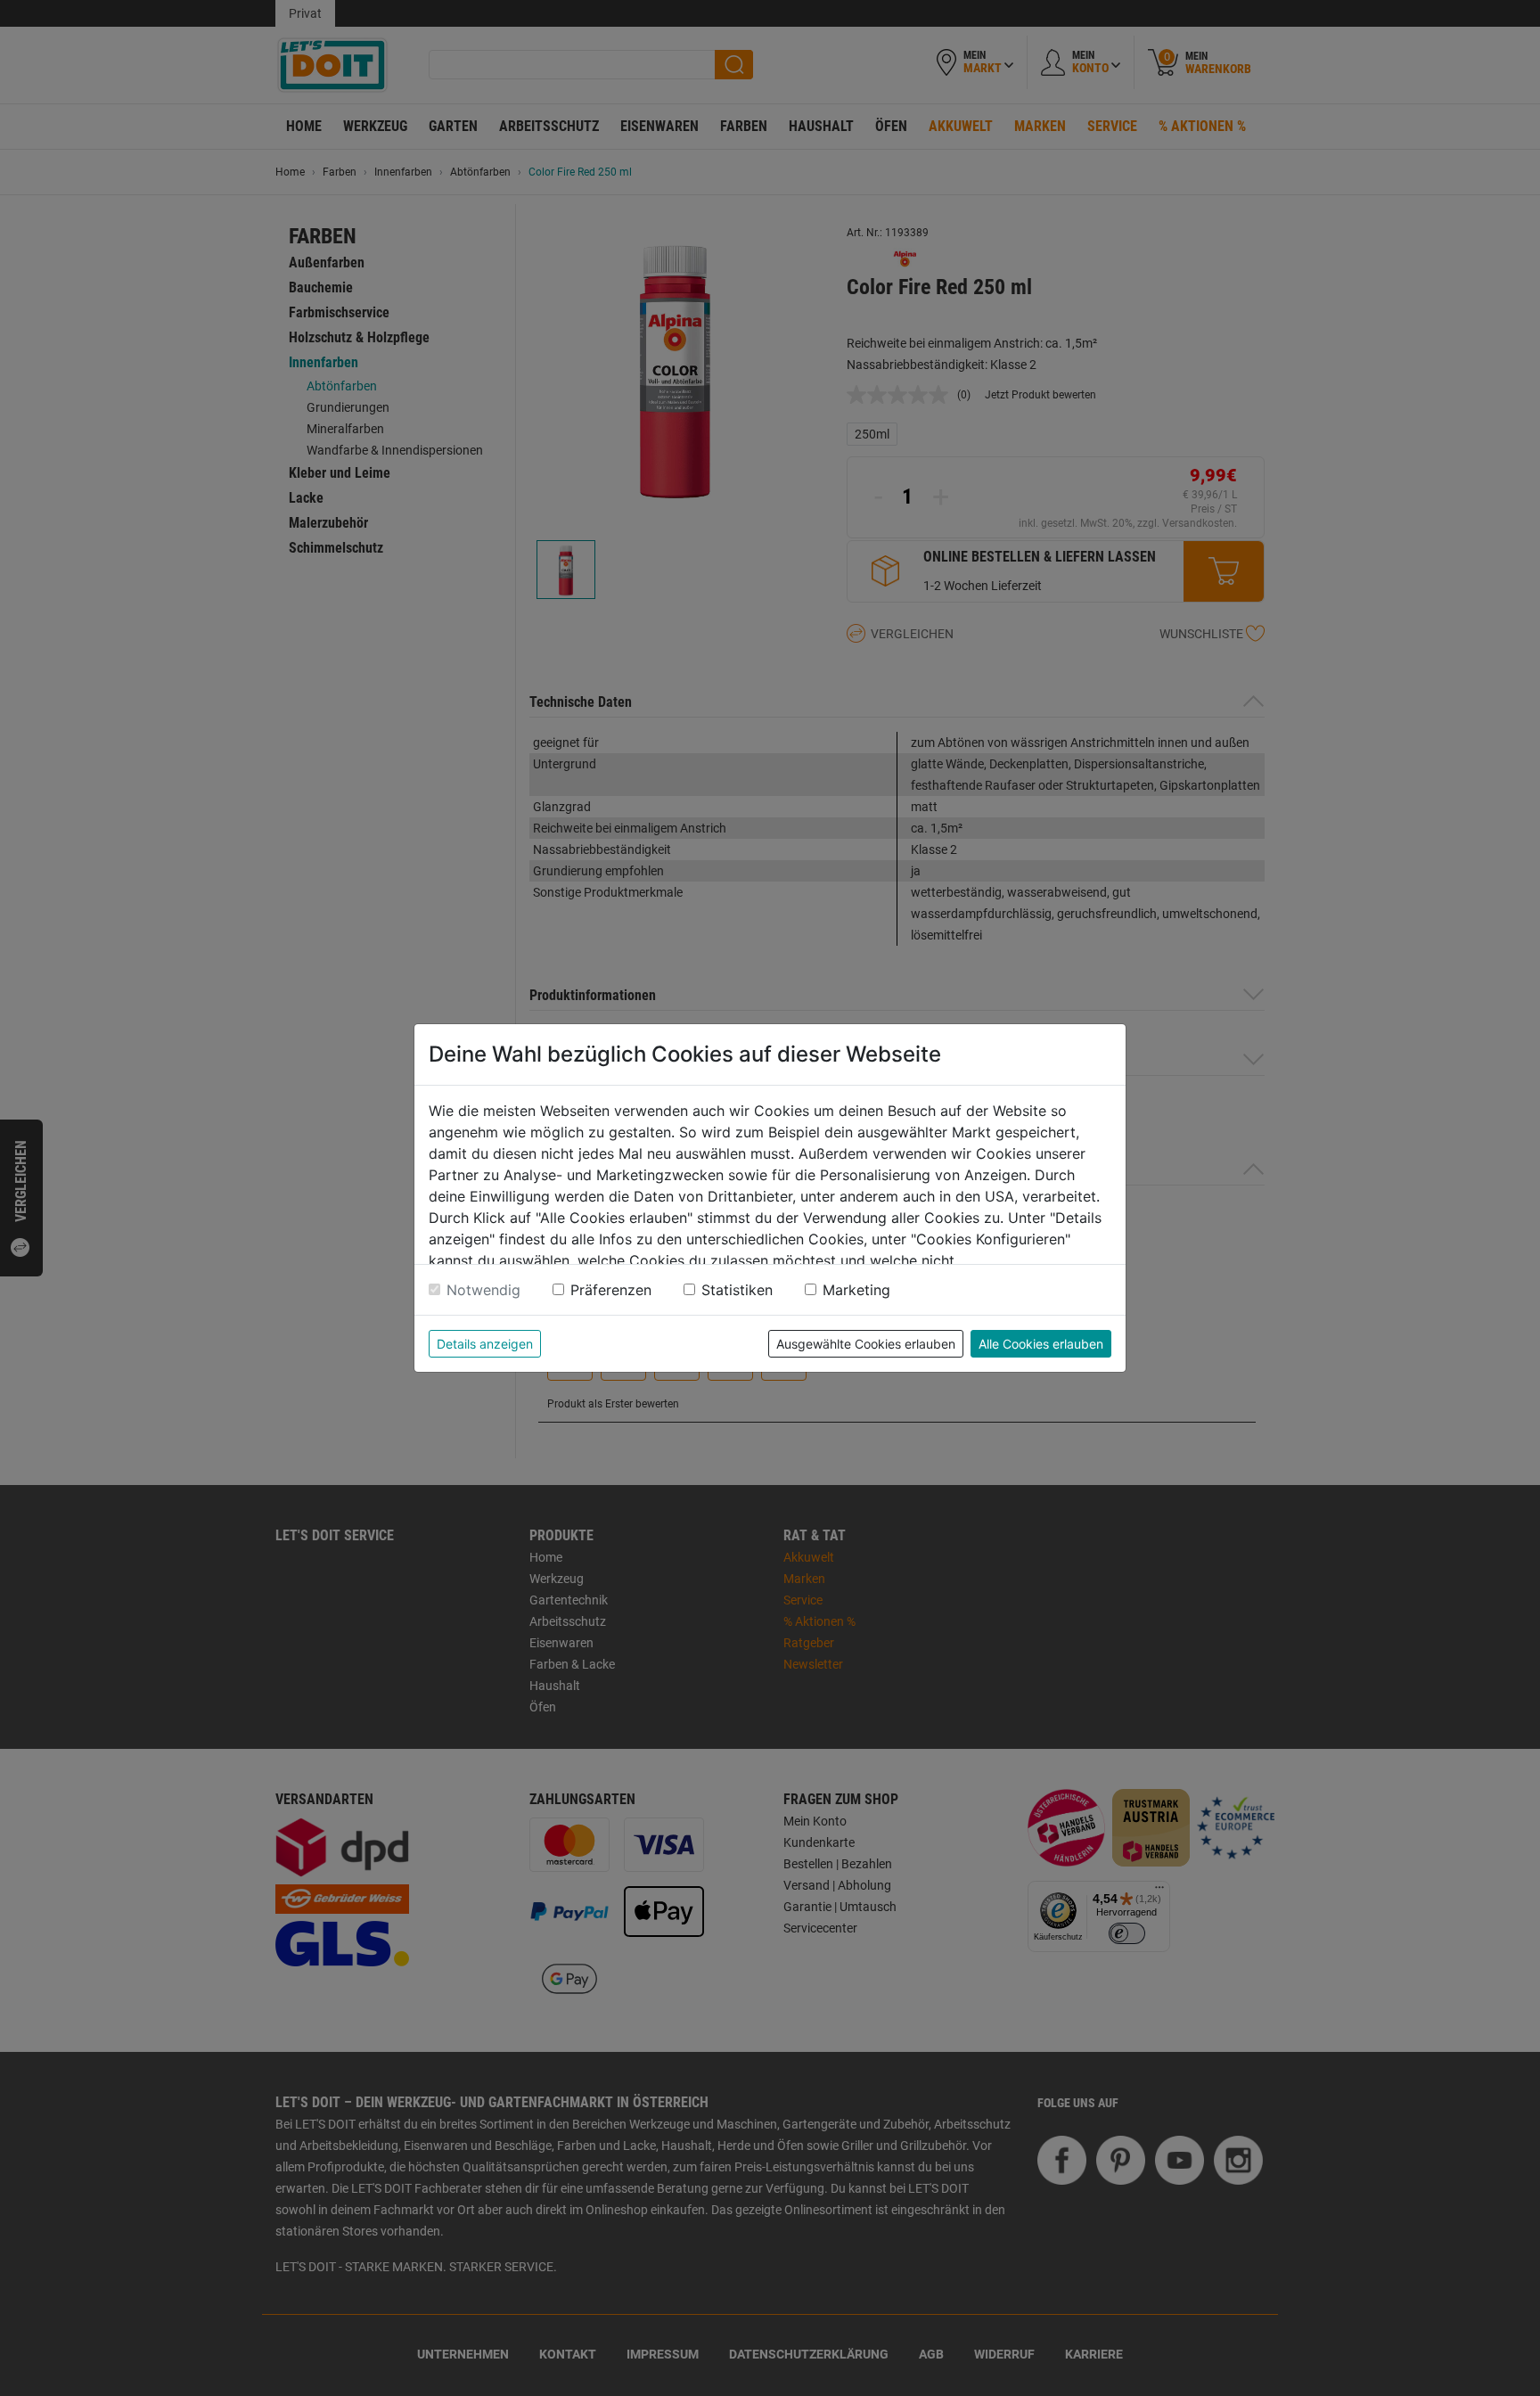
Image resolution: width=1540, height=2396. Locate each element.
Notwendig (483, 1290)
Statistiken (737, 1290)
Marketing (856, 1290)
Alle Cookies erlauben (1041, 1344)
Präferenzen (611, 1290)
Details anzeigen (485, 1344)
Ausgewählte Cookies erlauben (866, 1344)
